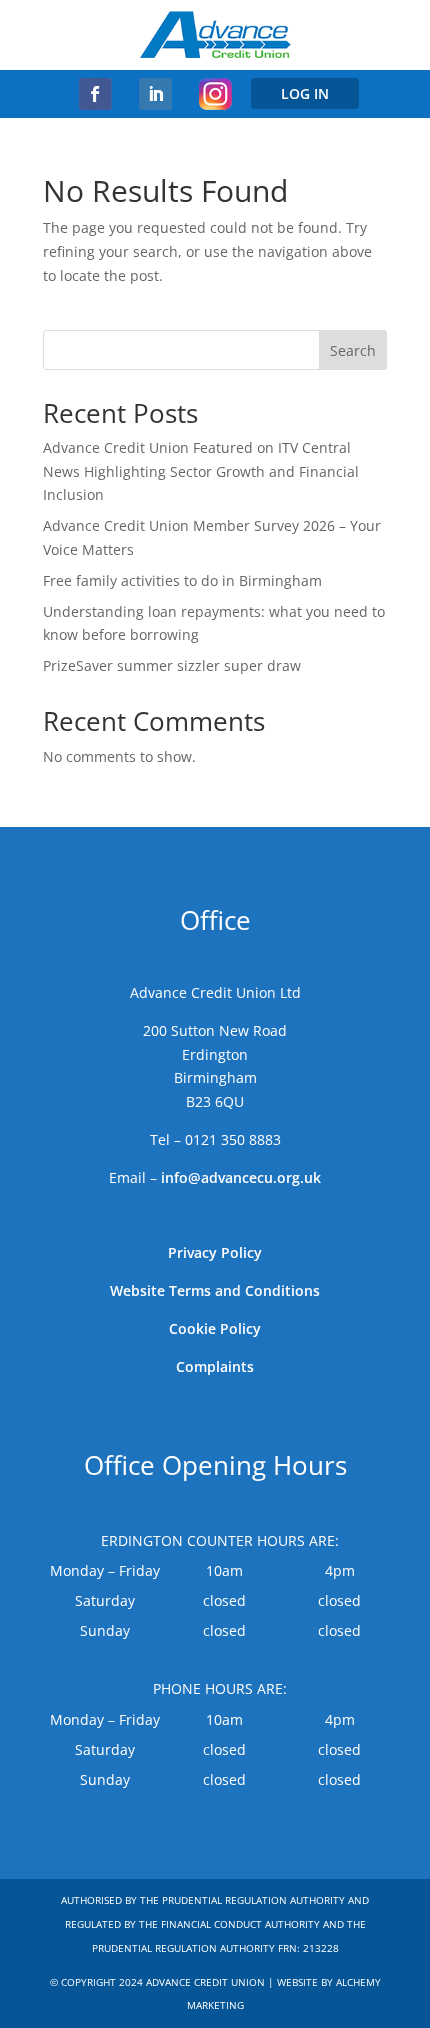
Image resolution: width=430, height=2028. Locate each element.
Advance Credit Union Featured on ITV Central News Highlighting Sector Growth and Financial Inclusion (201, 471)
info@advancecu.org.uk (241, 1177)
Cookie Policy (215, 1328)
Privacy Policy (215, 1252)
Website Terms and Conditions (215, 1290)
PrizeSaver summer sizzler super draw (172, 665)
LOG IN (305, 93)
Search (353, 350)
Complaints (215, 1366)
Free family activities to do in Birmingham (182, 580)
